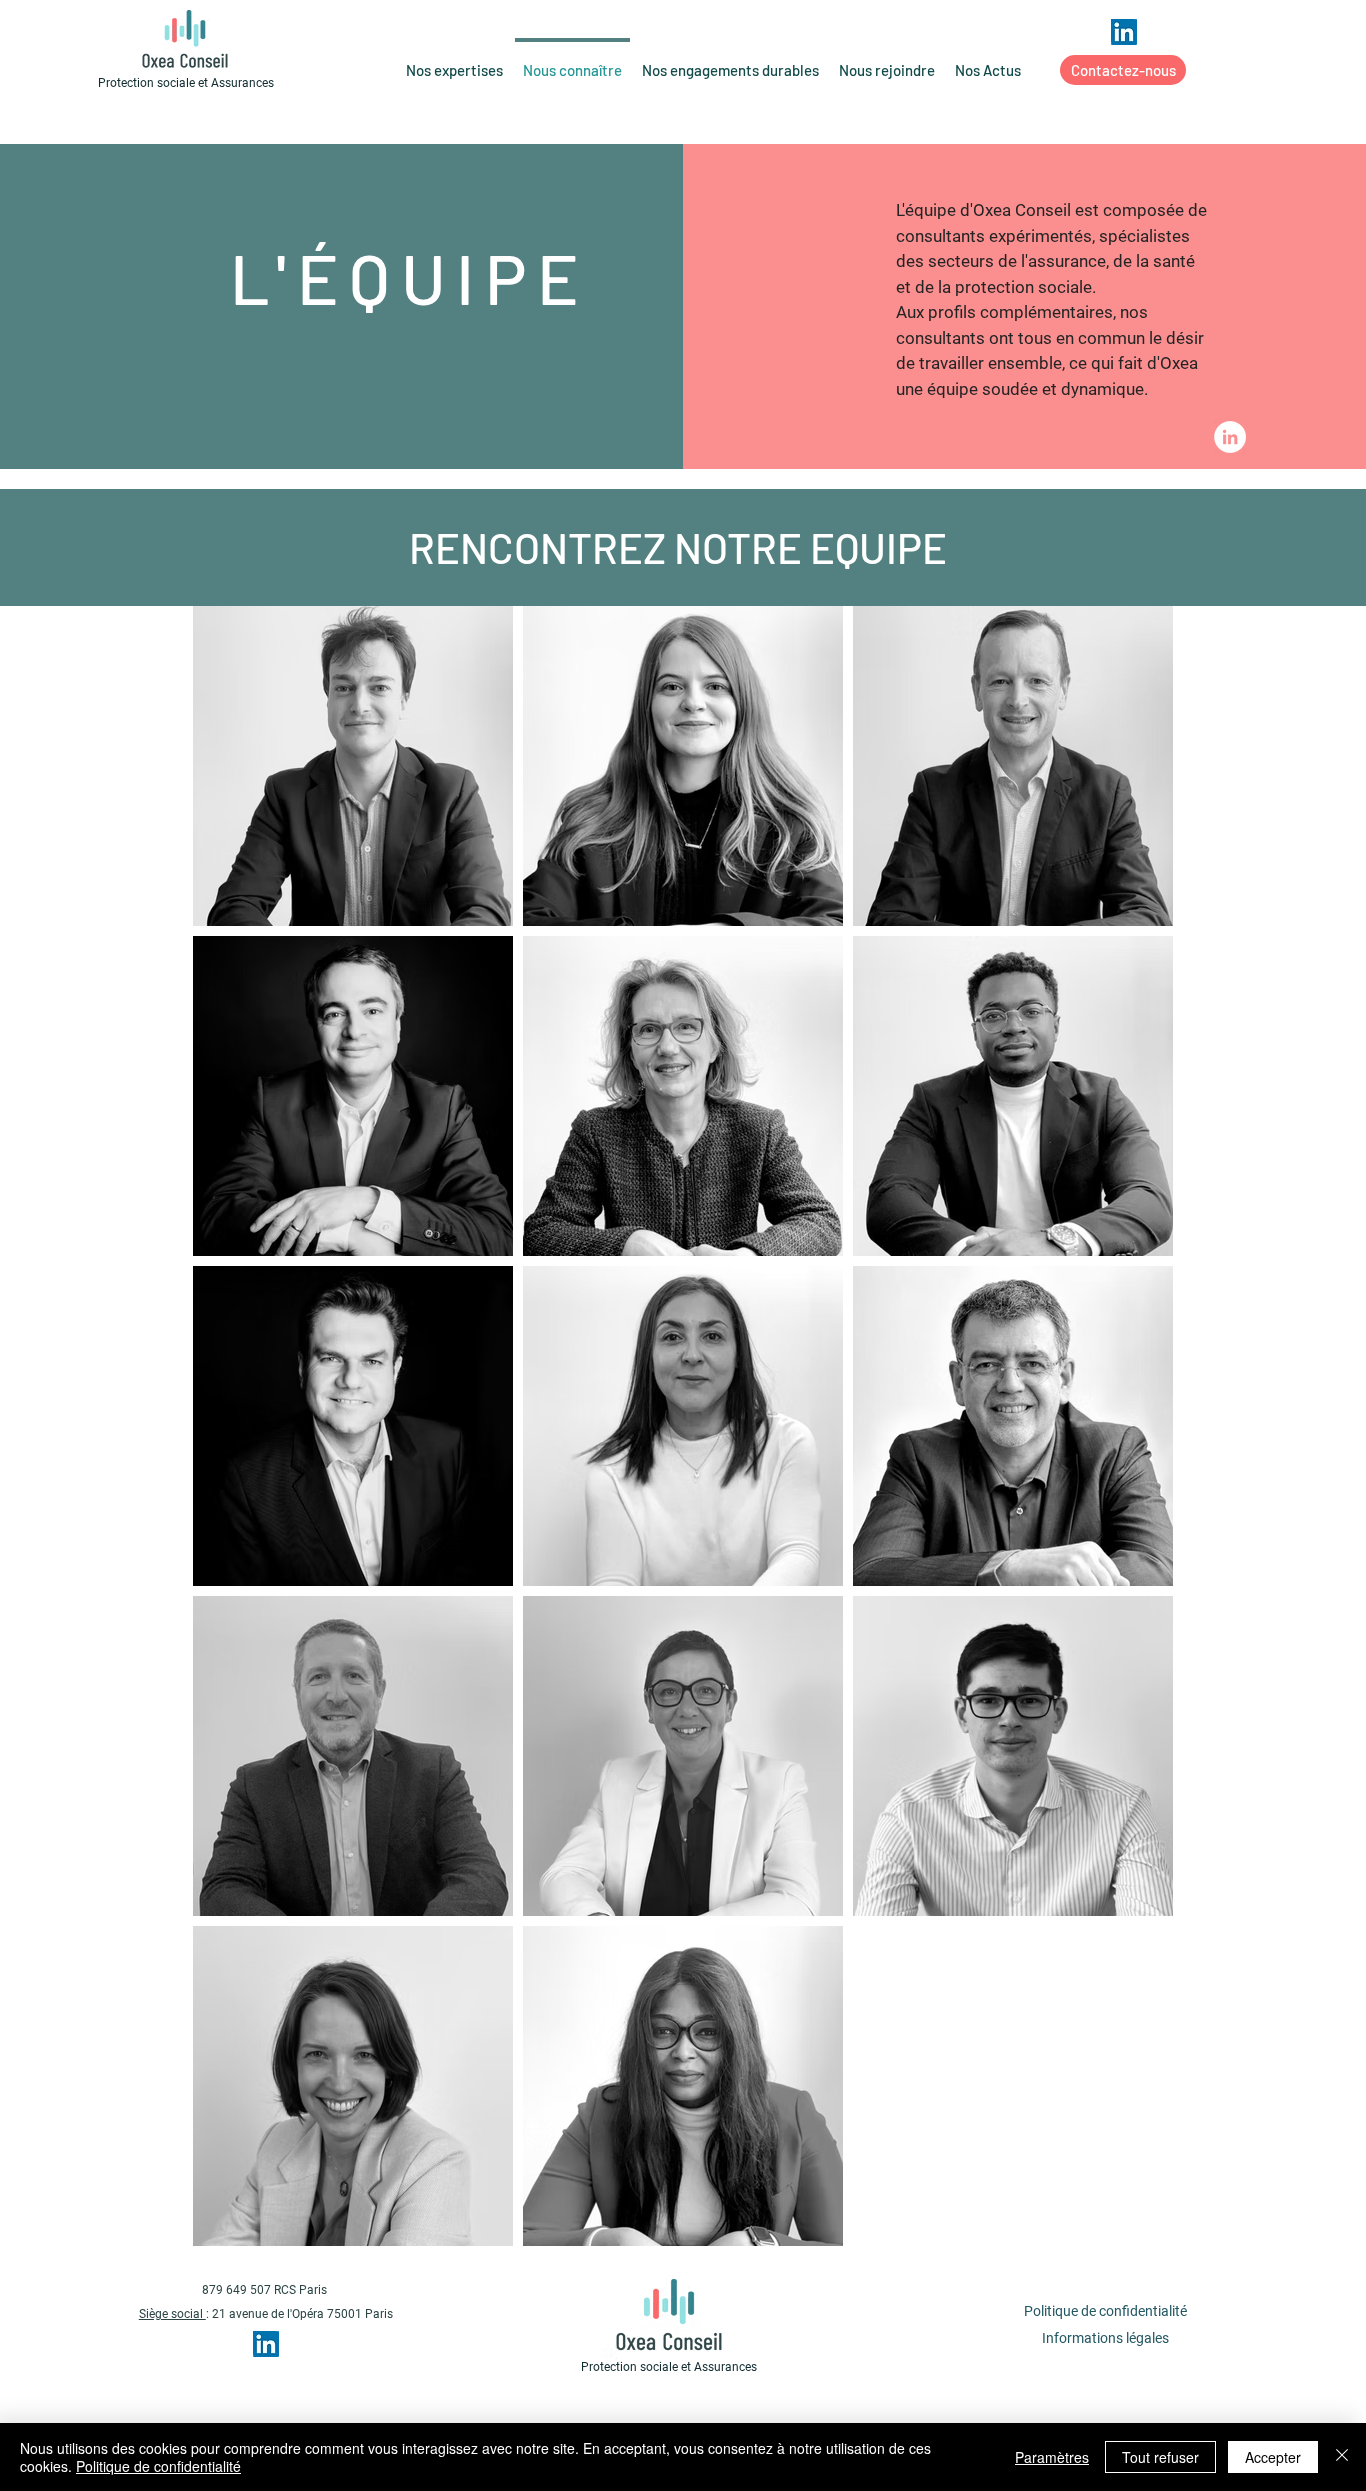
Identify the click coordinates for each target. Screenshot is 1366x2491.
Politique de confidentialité (158, 2466)
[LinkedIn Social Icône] (1124, 32)
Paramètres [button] (1052, 2457)
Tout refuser (1160, 2457)
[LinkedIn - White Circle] (1230, 437)
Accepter (1273, 2457)
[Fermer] (1342, 2457)
